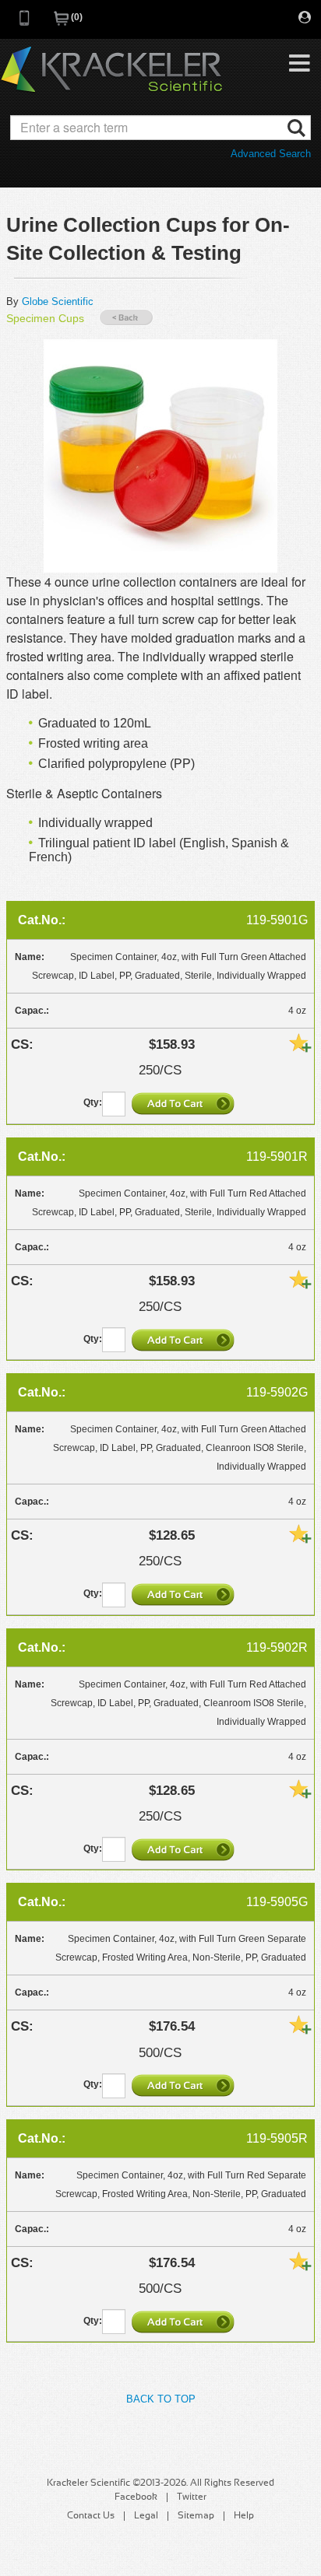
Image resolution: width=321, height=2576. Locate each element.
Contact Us (91, 2516)
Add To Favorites (300, 1043)
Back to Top (161, 2399)
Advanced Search (271, 154)
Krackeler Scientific (111, 70)
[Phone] (25, 23)
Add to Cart (185, 1103)
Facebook (136, 2497)
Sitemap (196, 2516)
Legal (146, 2516)
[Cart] (62, 23)
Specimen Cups (45, 318)
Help (244, 2516)
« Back (126, 318)
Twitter (192, 2497)
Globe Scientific (58, 301)
